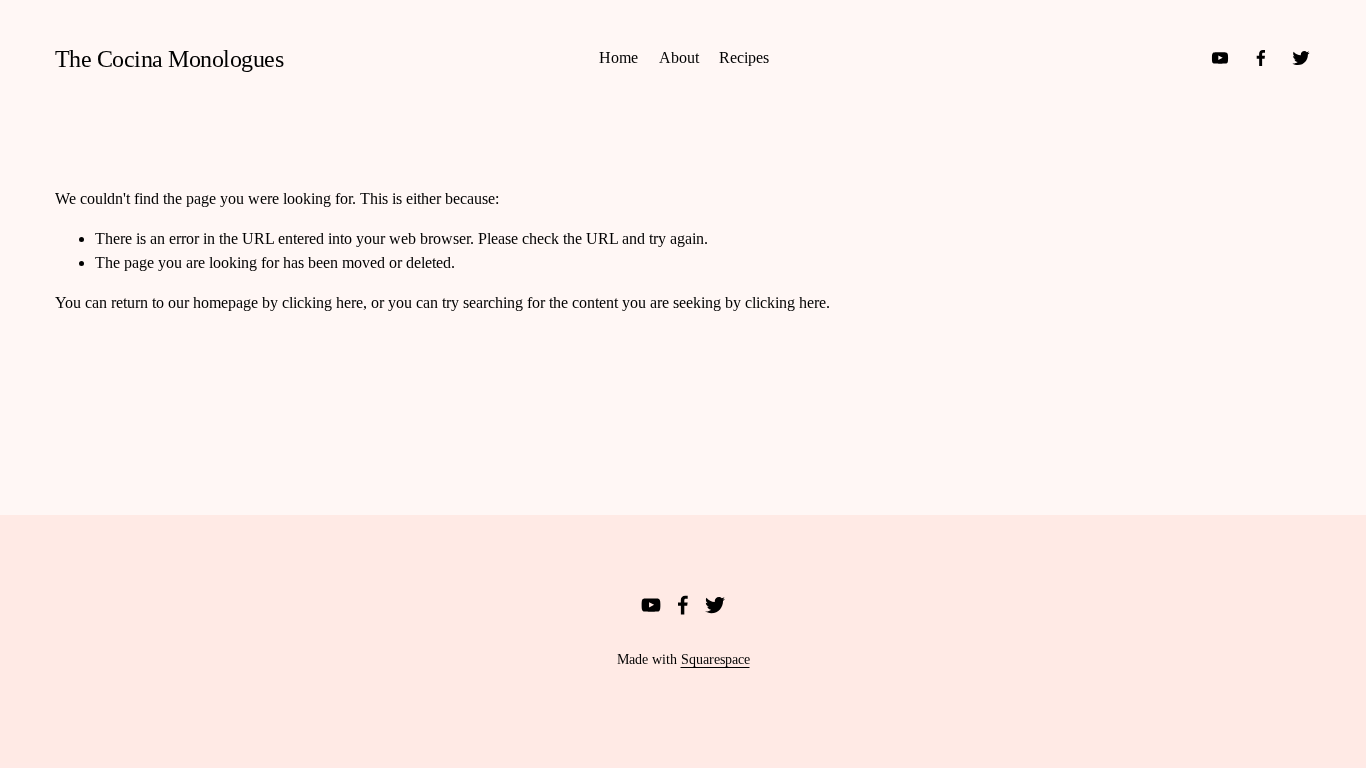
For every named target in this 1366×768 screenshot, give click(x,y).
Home (618, 57)
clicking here (322, 302)
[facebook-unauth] (1261, 58)
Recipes (744, 57)
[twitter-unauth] (1301, 58)
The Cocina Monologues (169, 58)
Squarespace (715, 659)
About (679, 57)
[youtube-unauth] (1220, 58)
